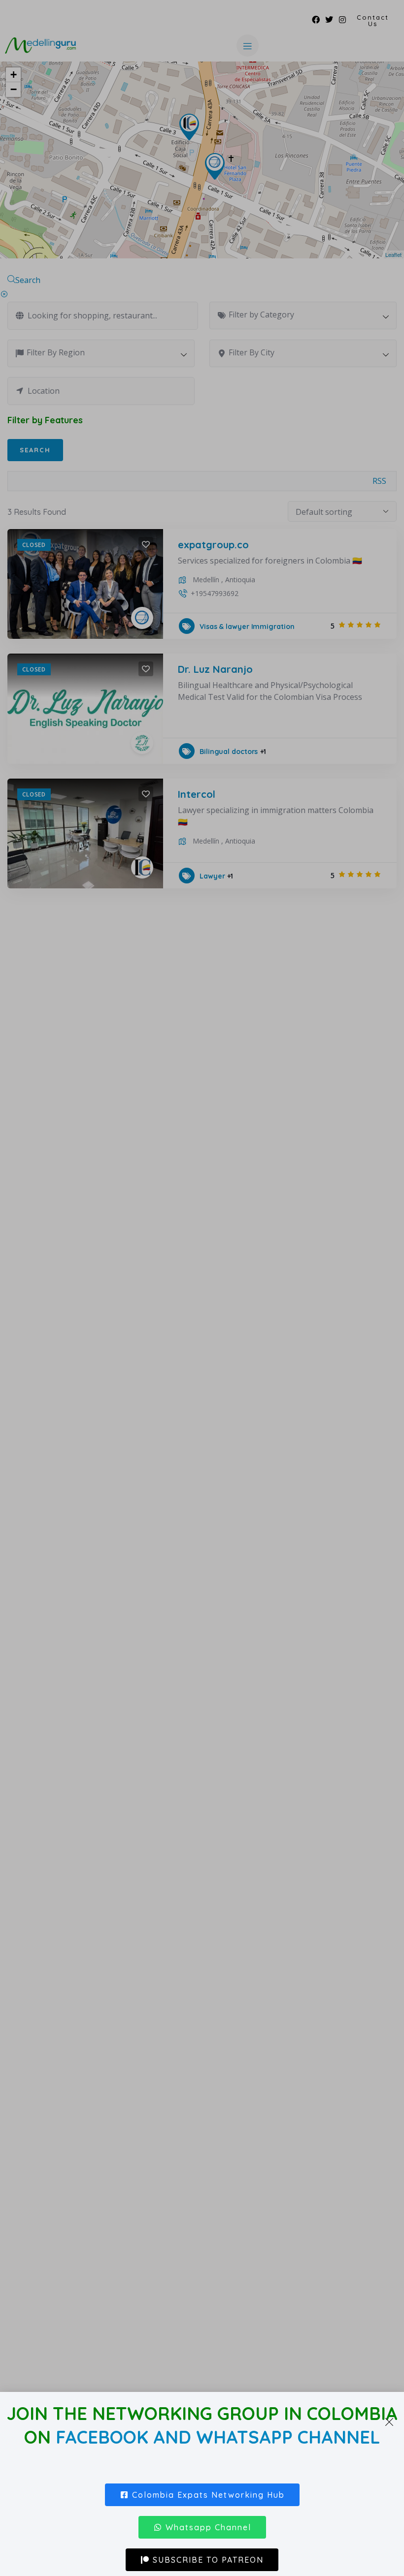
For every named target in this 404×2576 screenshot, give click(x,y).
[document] (202, 1288)
